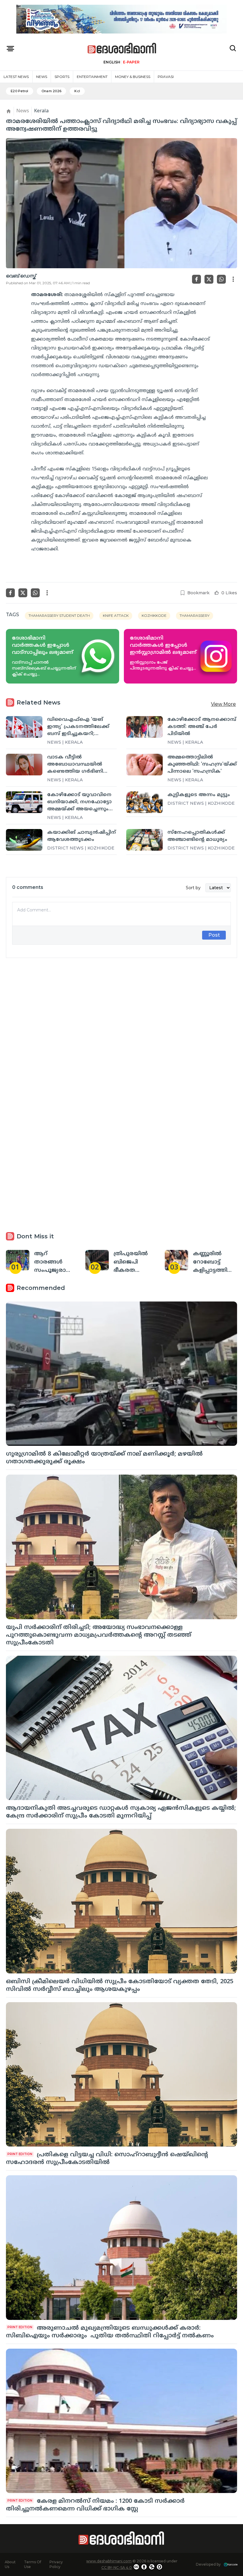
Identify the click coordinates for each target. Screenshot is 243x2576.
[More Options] (233, 279)
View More (223, 704)
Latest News (16, 77)
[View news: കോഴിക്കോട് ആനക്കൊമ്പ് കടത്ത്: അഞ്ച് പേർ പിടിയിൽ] (144, 727)
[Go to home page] (122, 48)
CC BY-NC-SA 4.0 (117, 2568)
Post (214, 935)
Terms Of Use (33, 2564)
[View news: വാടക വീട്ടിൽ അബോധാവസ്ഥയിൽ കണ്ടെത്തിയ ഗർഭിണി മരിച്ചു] (24, 765)
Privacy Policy (56, 2564)
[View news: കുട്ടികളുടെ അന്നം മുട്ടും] (144, 802)
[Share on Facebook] (196, 279)
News (42, 77)
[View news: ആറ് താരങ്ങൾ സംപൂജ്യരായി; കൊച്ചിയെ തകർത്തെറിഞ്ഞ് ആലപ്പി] (18, 1260)
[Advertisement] (121, 1032)
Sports (62, 77)
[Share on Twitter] (209, 279)
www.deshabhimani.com (109, 2561)
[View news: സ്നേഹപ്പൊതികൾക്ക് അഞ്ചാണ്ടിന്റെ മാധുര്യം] (144, 840)
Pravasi (166, 77)
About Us (10, 2564)
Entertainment (92, 77)
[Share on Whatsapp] (221, 279)
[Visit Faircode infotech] (231, 2565)
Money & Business (133, 77)
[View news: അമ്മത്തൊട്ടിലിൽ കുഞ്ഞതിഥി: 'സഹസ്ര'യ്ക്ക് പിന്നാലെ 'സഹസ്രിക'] (144, 765)
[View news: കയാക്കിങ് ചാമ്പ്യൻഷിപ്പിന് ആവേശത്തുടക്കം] (24, 840)
